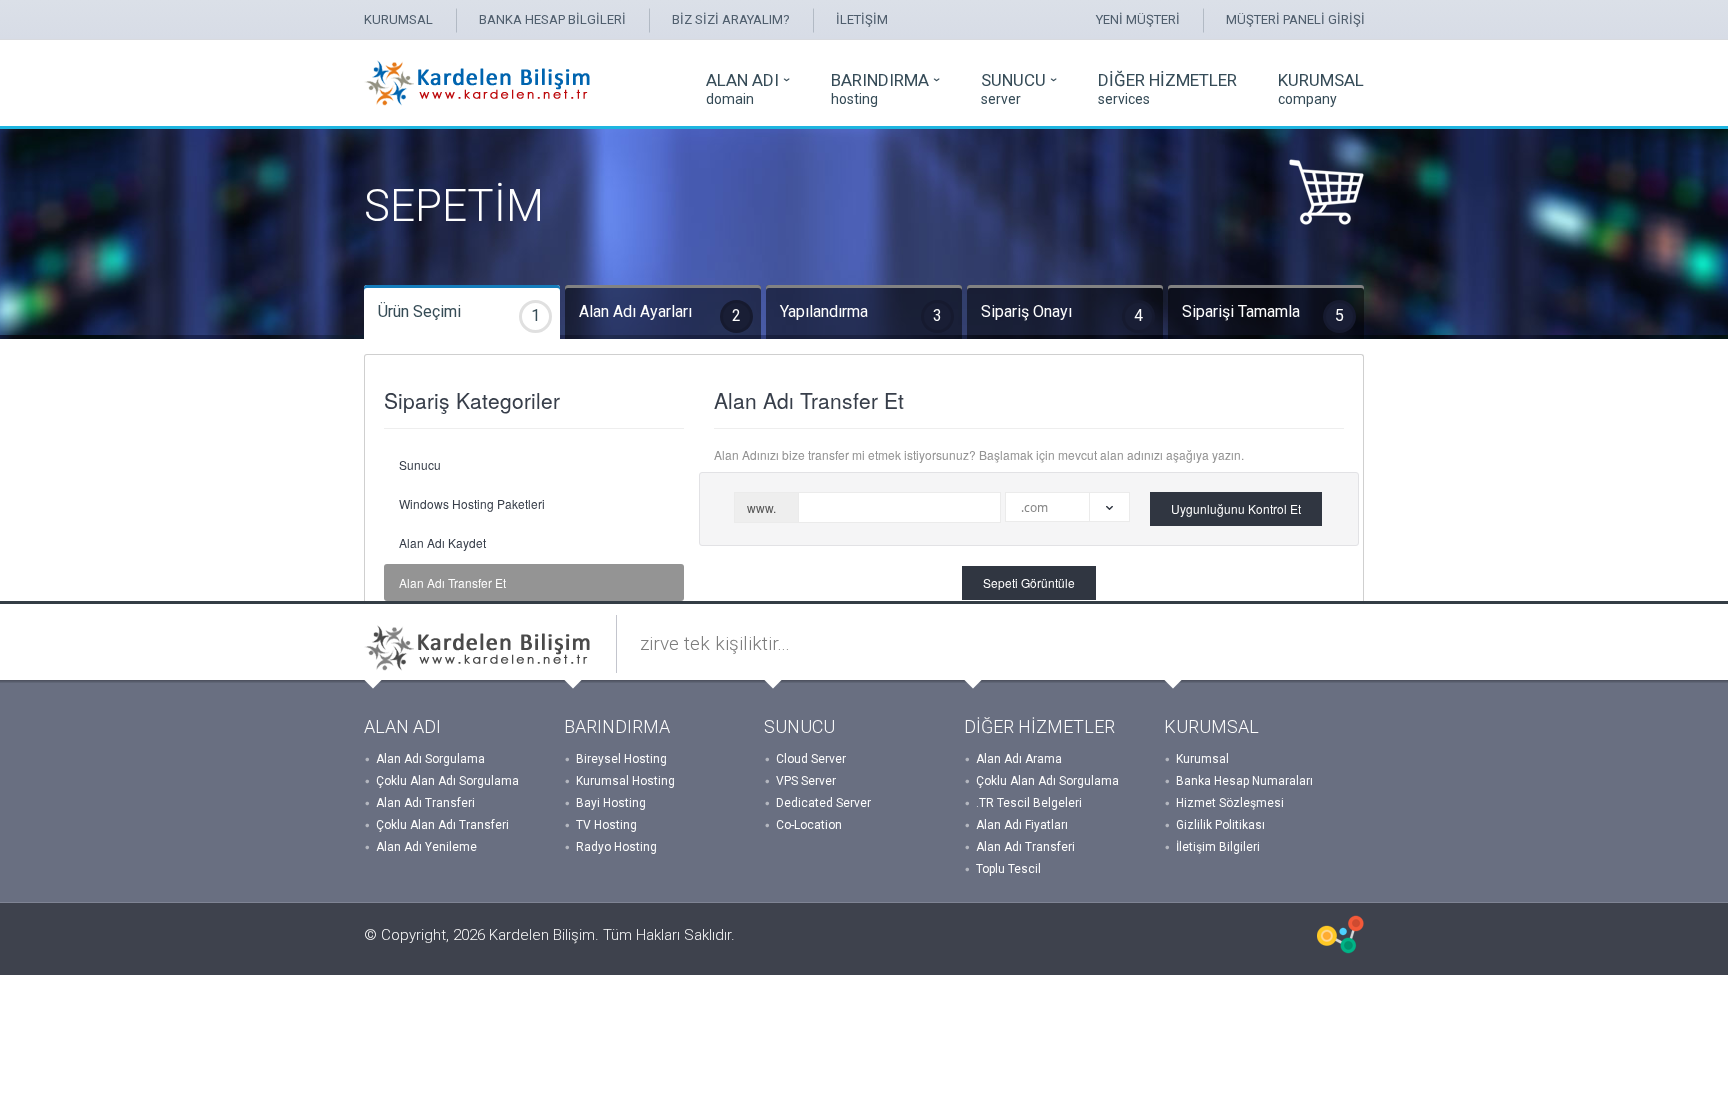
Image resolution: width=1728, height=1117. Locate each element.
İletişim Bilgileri (1218, 847)
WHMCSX (1340, 934)
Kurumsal (1202, 759)
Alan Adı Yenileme (426, 847)
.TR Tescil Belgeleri (1029, 803)
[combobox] (1067, 507)
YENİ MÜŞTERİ (1138, 19)
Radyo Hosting (616, 847)
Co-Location (809, 825)
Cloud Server (811, 759)
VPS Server (806, 781)
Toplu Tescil (1008, 869)
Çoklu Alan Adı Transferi (442, 825)
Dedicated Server (823, 803)
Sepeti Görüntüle (1029, 582)
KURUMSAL (398, 19)
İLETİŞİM (862, 19)
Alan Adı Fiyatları (1022, 825)
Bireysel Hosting (621, 759)
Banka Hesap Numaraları (1244, 781)
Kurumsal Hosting (625, 781)
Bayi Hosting (611, 803)
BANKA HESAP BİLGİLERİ (552, 19)
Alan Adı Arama (1019, 759)
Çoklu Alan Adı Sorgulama (447, 781)
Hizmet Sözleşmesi (1230, 803)
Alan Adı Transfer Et (452, 582)
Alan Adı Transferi (425, 803)
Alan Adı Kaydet (442, 542)
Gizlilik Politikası (1220, 825)
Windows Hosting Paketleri (472, 503)
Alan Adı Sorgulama (430, 759)
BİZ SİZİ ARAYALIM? (731, 19)
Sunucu (420, 464)
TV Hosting (606, 825)
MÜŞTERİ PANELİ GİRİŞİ (1295, 19)
